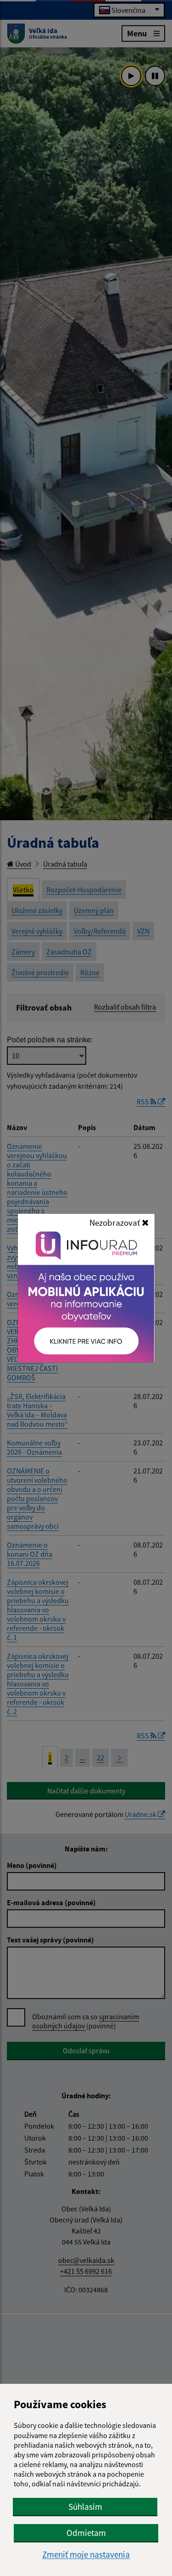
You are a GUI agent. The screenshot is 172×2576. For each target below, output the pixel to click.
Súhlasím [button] (85, 2507)
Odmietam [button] (86, 2533)
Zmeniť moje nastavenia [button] (86, 2555)
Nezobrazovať (116, 1222)
